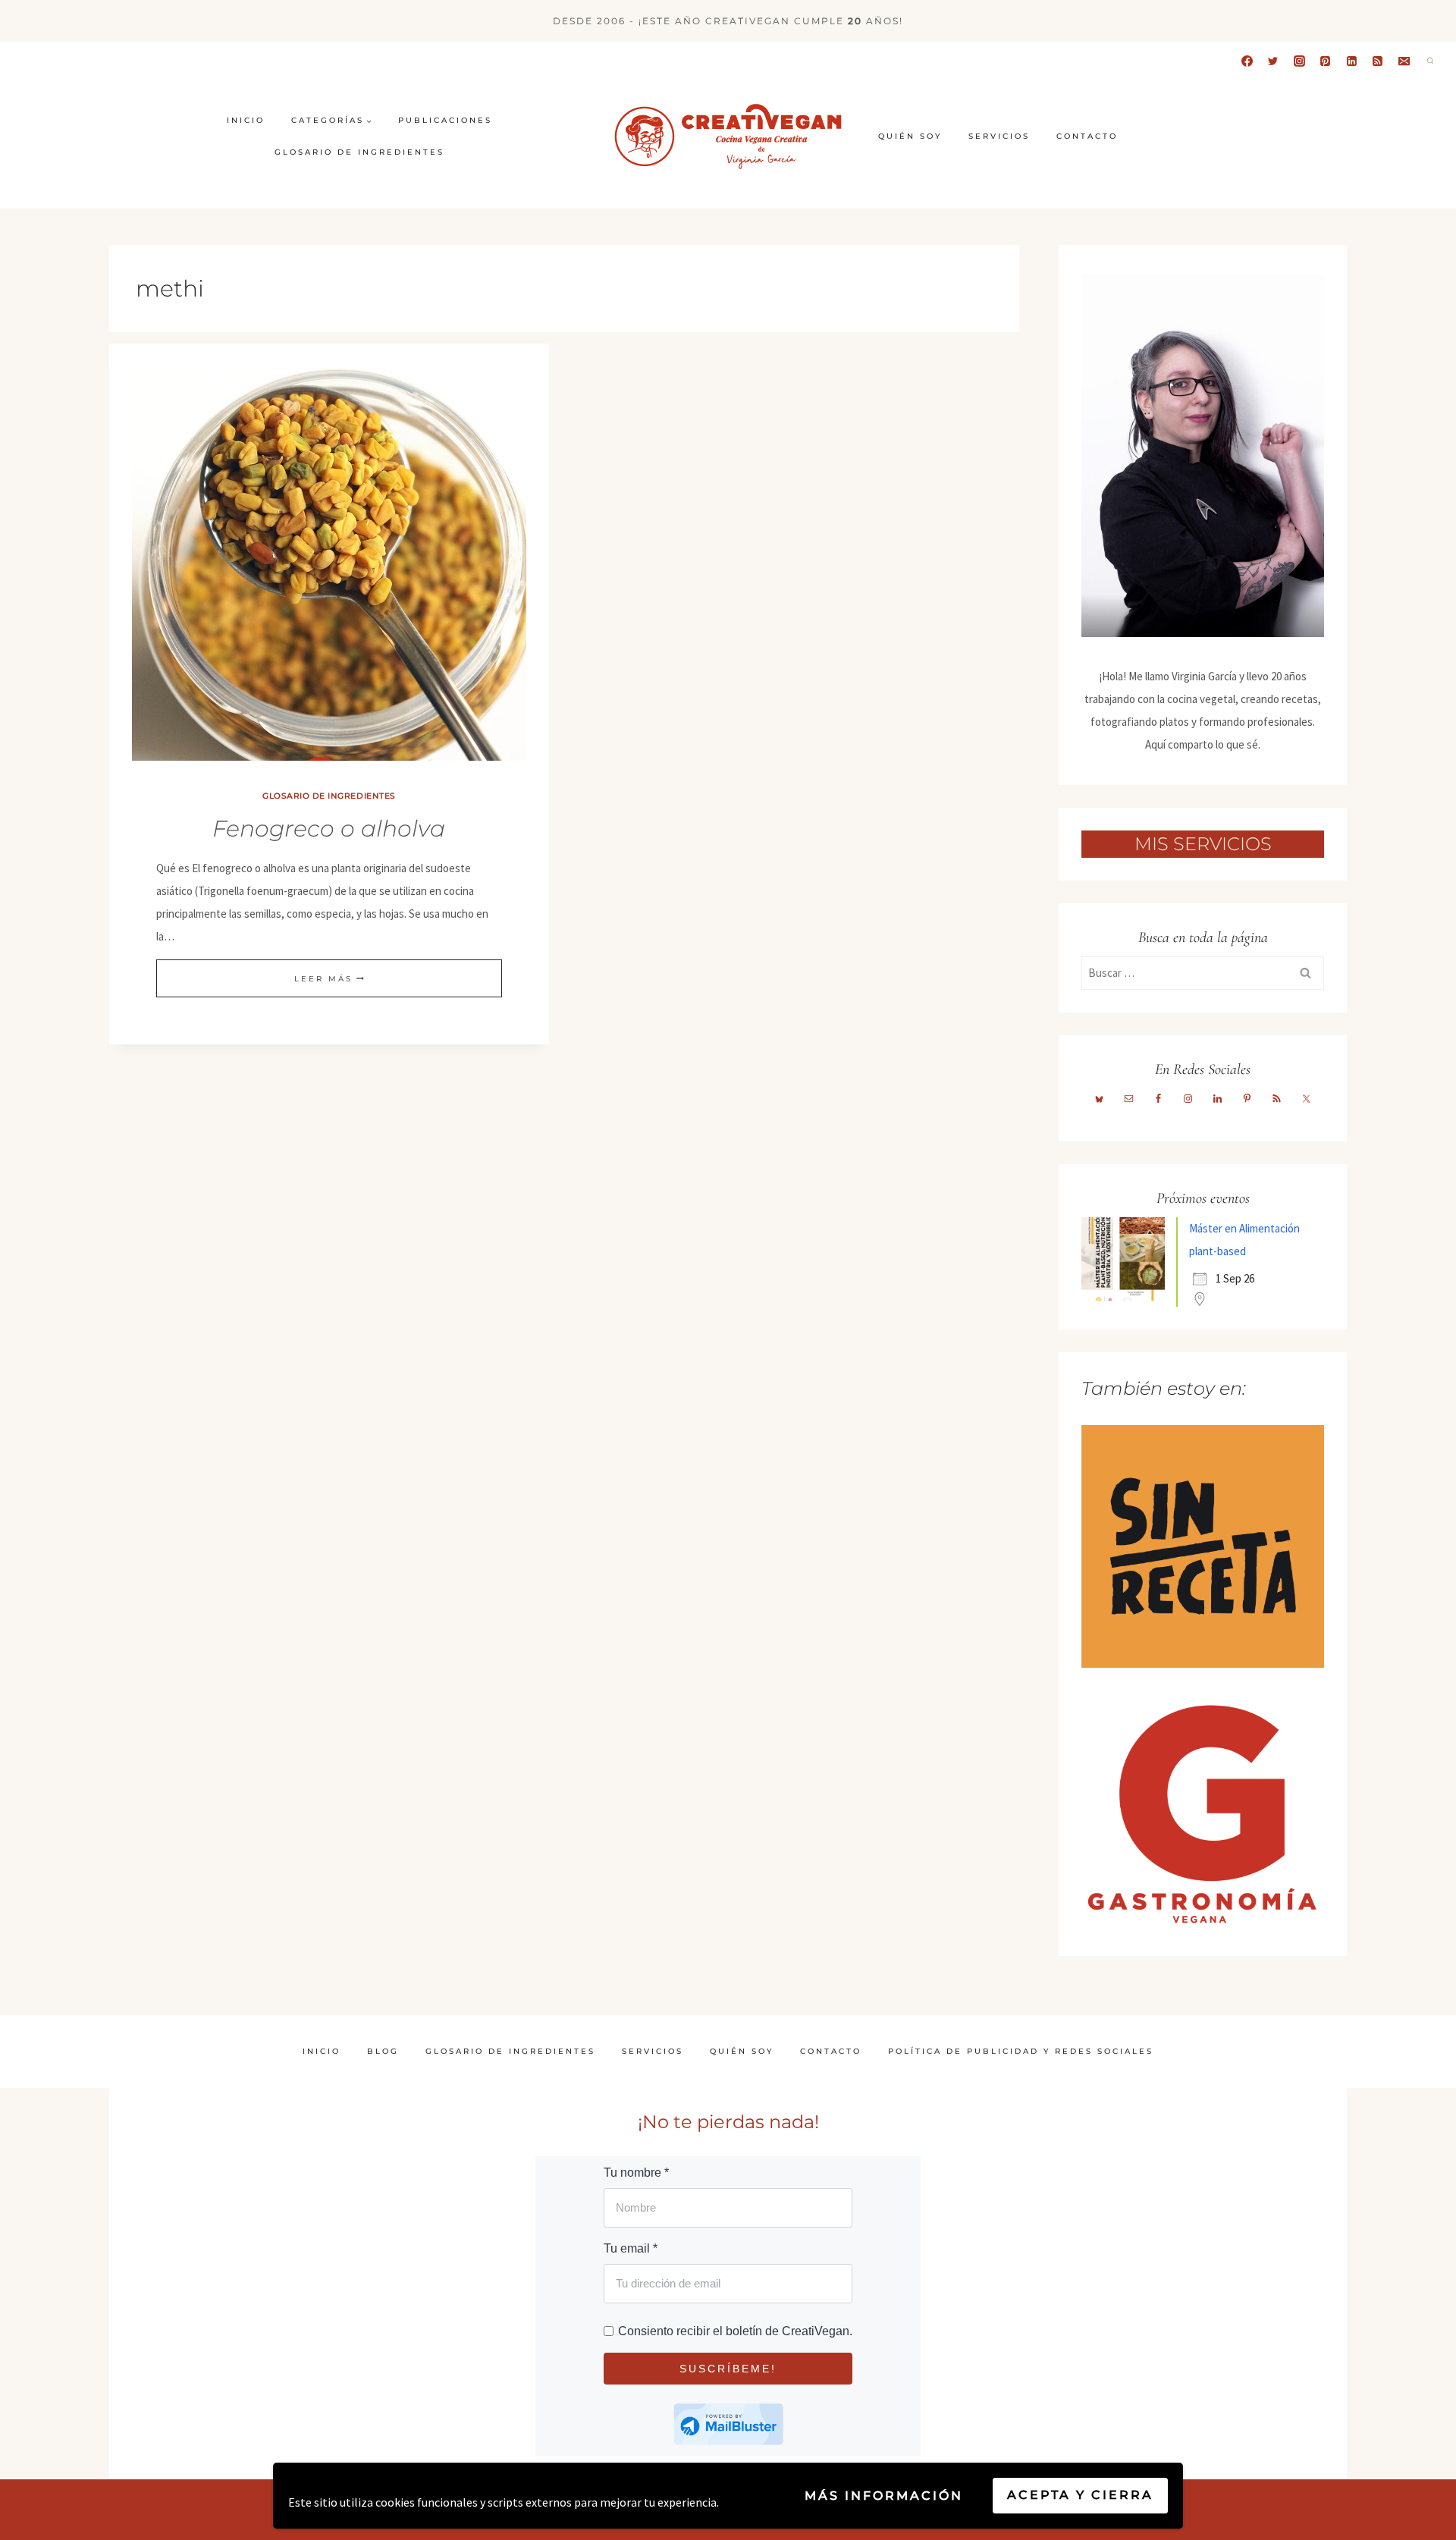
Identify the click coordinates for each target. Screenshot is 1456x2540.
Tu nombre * (636, 2173)
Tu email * (631, 2248)
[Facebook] (1247, 61)
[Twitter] (1273, 61)
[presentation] (329, 564)
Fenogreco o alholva (329, 829)
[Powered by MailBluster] (728, 2424)
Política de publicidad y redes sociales (1021, 2051)
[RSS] (1378, 61)
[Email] (1404, 61)
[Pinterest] (1326, 61)
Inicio (246, 120)
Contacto (1087, 136)
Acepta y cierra (1080, 2495)
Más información (884, 2496)
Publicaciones (445, 120)
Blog (383, 2051)
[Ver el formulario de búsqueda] (1430, 61)
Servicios (999, 136)
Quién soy (910, 136)
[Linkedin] (1351, 61)
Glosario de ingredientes (359, 152)
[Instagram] (1299, 61)
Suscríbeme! (728, 2369)
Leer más (329, 979)
